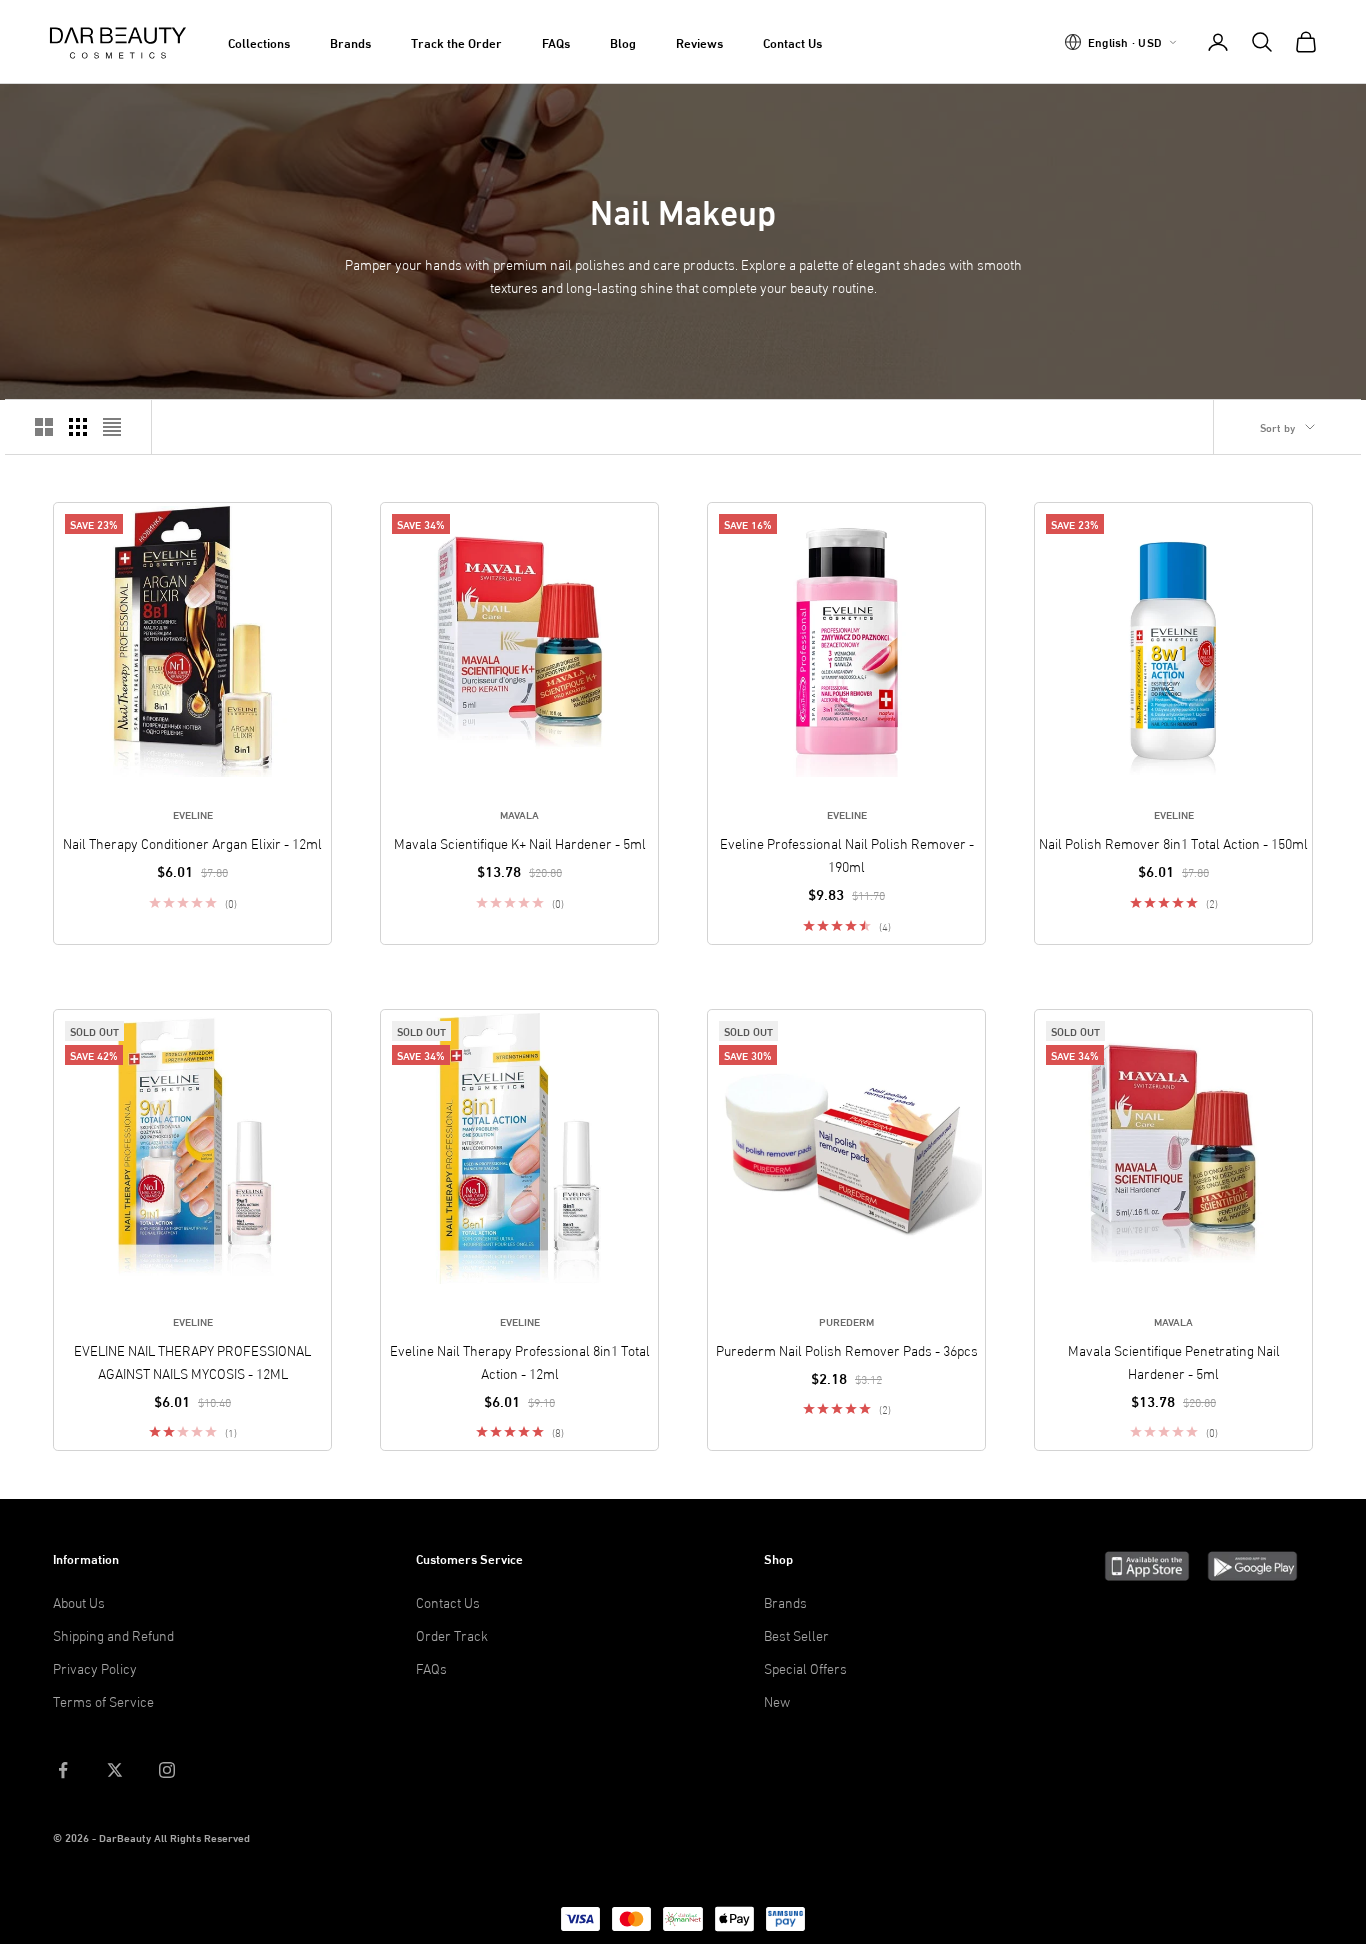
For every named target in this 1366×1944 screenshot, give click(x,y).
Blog (623, 42)
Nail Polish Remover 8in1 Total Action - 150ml (1173, 842)
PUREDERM (846, 1321)
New (777, 1700)
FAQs (556, 42)
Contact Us (792, 42)
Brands (350, 42)
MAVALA (519, 814)
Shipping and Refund (113, 1634)
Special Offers (805, 1667)
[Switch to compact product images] (112, 427)
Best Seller (796, 1634)
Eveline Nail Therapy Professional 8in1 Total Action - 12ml (520, 1361)
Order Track (452, 1634)
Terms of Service (103, 1700)
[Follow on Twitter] (115, 1770)
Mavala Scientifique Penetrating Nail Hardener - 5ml (1174, 1361)
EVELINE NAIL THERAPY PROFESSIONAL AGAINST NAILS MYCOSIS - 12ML (192, 1361)
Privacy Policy (95, 1667)
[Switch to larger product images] (44, 427)
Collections (259, 42)
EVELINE (193, 814)
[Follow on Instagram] (167, 1770)
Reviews (699, 42)
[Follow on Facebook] (63, 1770)
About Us (79, 1601)
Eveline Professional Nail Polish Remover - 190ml (847, 854)
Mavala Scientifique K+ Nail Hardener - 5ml (520, 842)
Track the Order (456, 42)
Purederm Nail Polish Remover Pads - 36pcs (847, 1349)
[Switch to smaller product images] (78, 427)
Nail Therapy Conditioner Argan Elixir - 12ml (192, 842)
